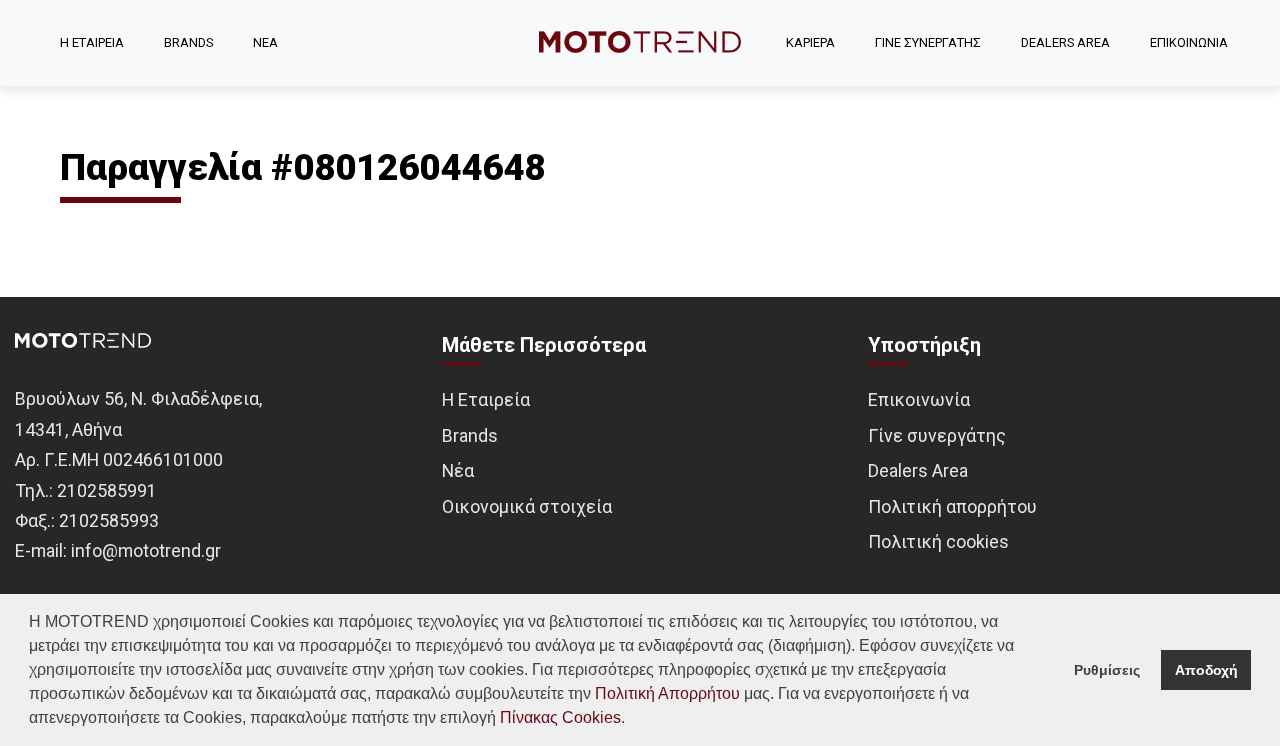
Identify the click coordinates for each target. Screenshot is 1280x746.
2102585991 (107, 490)
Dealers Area (918, 470)
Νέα (458, 470)
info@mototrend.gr (146, 550)
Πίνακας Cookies (560, 717)
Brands (470, 435)
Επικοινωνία (919, 399)
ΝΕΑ (265, 42)
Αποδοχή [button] (1206, 670)
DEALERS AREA (1065, 42)
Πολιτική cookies (938, 541)
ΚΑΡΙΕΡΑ (810, 42)
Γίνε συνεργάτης (937, 435)
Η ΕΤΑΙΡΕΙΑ (92, 42)
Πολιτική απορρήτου (952, 506)
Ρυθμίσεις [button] (1107, 670)
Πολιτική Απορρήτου (667, 693)
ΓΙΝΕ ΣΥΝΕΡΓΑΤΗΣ (928, 42)
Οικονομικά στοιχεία (527, 506)
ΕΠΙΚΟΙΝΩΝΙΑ (1189, 42)
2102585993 (109, 520)
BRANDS (188, 42)
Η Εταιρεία (486, 399)
